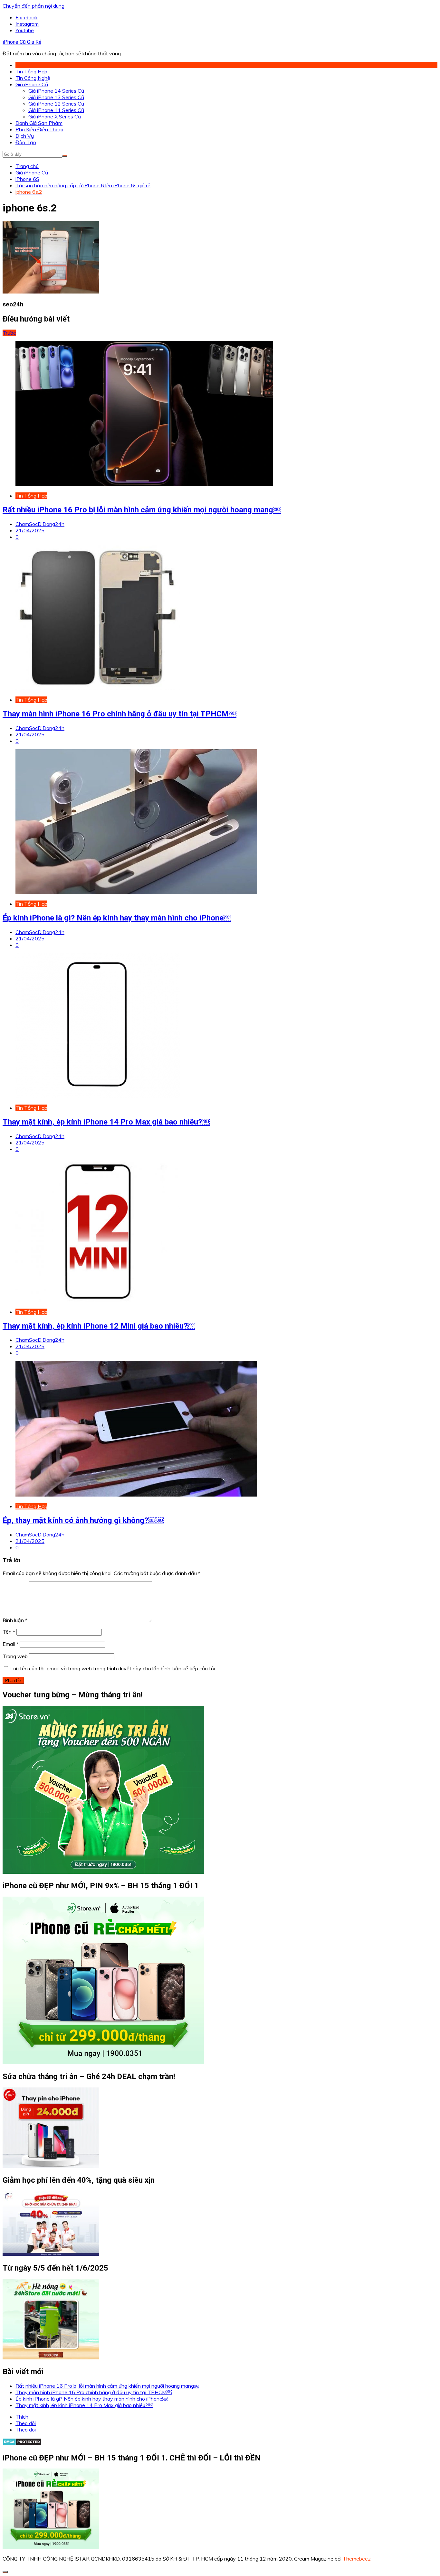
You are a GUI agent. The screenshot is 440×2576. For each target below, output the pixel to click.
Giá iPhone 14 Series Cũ (56, 91)
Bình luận (15, 1620)
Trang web (15, 1656)
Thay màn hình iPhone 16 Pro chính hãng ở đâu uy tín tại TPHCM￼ (120, 714)
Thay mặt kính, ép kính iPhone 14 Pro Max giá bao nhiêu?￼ (106, 1122)
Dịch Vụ (25, 136)
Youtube (25, 30)
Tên (9, 1632)
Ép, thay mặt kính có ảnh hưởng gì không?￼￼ (83, 1520)
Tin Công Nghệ (33, 78)
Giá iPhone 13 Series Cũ (56, 97)
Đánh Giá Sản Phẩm (39, 123)
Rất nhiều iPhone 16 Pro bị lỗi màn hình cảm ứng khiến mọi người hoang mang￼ (142, 510)
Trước (9, 333)
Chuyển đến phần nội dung (33, 6)
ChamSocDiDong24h (40, 524)
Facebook (27, 17)
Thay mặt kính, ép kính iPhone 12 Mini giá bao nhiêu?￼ (99, 1326)
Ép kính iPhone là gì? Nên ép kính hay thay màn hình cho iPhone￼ (117, 918)
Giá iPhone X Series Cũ (55, 117)
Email (10, 1644)
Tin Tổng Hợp (31, 71)
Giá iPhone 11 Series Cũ (56, 110)
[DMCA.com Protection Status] (22, 2444)
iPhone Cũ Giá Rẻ (22, 42)
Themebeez (357, 2559)
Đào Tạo (26, 142)
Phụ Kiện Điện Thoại (39, 129)
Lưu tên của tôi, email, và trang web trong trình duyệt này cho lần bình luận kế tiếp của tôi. (113, 1668)
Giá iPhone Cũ (32, 84)
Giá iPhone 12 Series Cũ (56, 104)
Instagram (27, 24)
